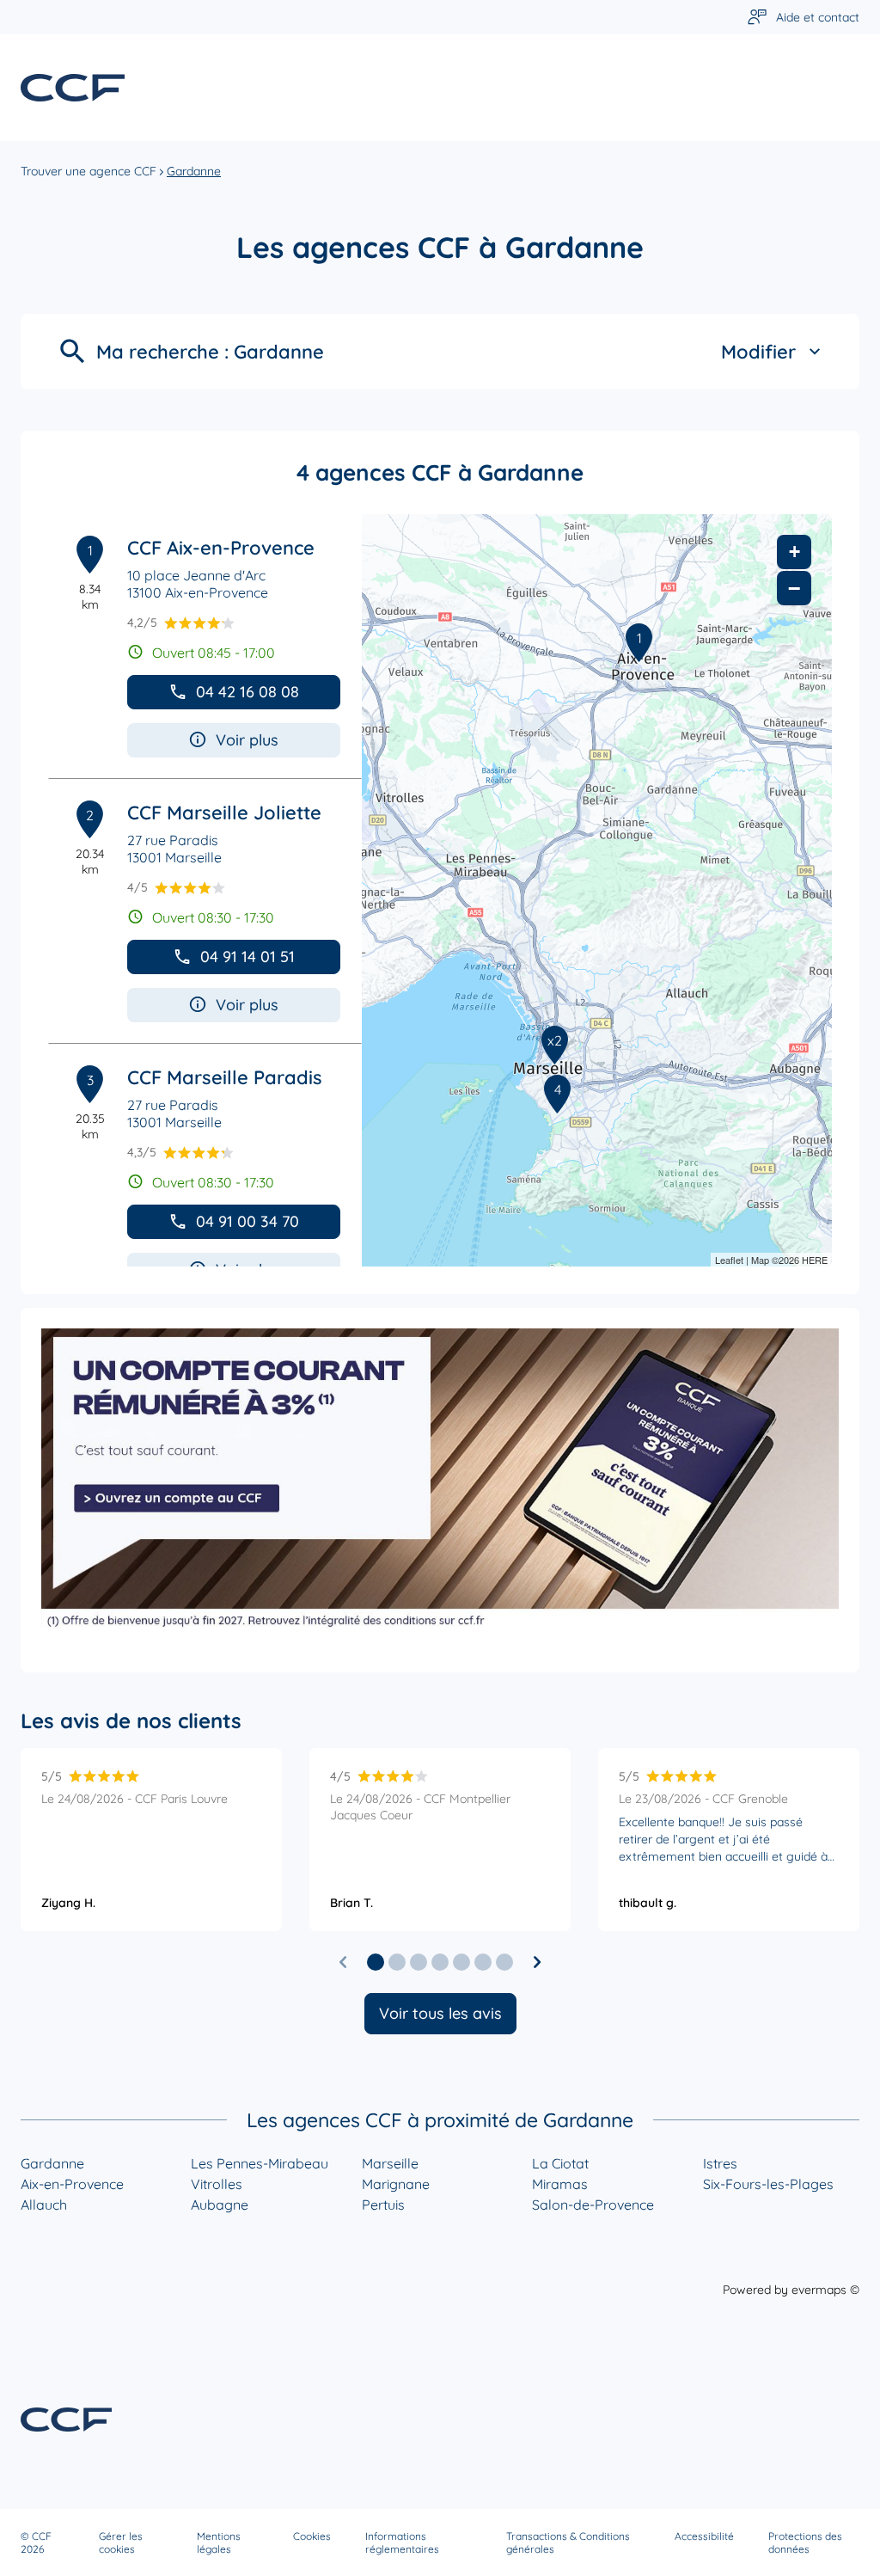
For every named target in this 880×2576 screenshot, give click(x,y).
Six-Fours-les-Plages (768, 2184)
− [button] (794, 588)
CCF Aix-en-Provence (221, 548)
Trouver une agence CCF (89, 171)
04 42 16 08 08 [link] (247, 692)
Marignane (396, 2184)
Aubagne (220, 2205)
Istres (720, 2163)
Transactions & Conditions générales (568, 2542)
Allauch (44, 2205)
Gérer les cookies (121, 2542)
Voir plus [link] (247, 740)
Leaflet (729, 1260)
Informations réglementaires (402, 2542)
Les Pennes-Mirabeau (260, 2163)
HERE (815, 1260)
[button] (376, 1962)
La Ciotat (560, 2163)
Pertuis (383, 2205)
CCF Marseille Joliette (224, 813)
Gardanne (52, 2163)
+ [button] (794, 552)
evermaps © (825, 2290)
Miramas (560, 2184)
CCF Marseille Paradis (225, 1077)
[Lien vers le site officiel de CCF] (73, 88)
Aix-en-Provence (72, 2184)
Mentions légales (219, 2542)
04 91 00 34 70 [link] (247, 1221)
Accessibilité (704, 2536)
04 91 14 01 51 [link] (247, 957)
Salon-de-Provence (593, 2205)
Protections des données (805, 2542)
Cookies (312, 2536)
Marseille (390, 2163)
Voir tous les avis (440, 2013)
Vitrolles (217, 2184)
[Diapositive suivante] (537, 1962)
